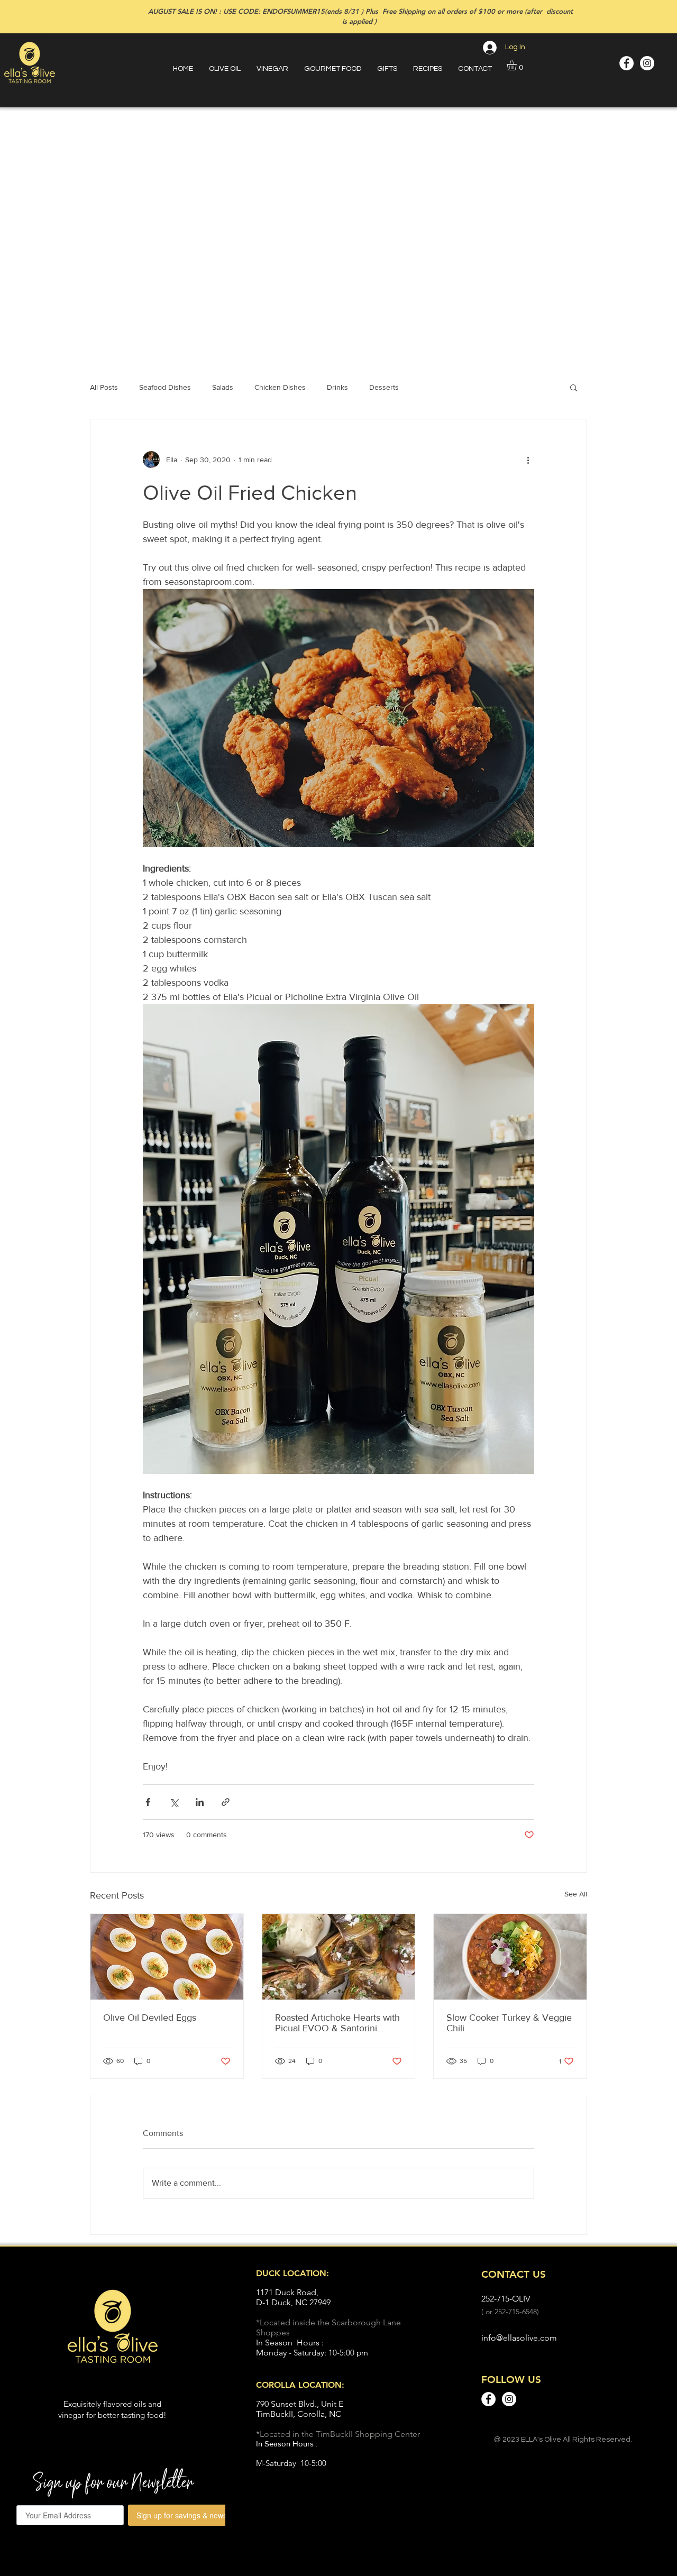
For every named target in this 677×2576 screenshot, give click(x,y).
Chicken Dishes (280, 387)
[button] (518, 65)
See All (576, 1894)
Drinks (337, 387)
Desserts (384, 387)
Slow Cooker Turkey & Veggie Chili (509, 2023)
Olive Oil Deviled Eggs (150, 2018)
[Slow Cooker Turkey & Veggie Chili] (510, 1957)
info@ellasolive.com (519, 2338)
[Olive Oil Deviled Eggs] (167, 1957)
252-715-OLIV (506, 2299)
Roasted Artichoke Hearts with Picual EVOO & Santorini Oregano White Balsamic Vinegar (337, 2023)
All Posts (104, 387)
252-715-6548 (516, 2312)
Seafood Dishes (165, 387)
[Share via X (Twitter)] (174, 1802)
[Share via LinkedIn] (200, 1802)
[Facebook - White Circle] (626, 63)
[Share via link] (226, 1802)
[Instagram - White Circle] (647, 63)
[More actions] (528, 460)
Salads (223, 387)
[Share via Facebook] (148, 1802)
